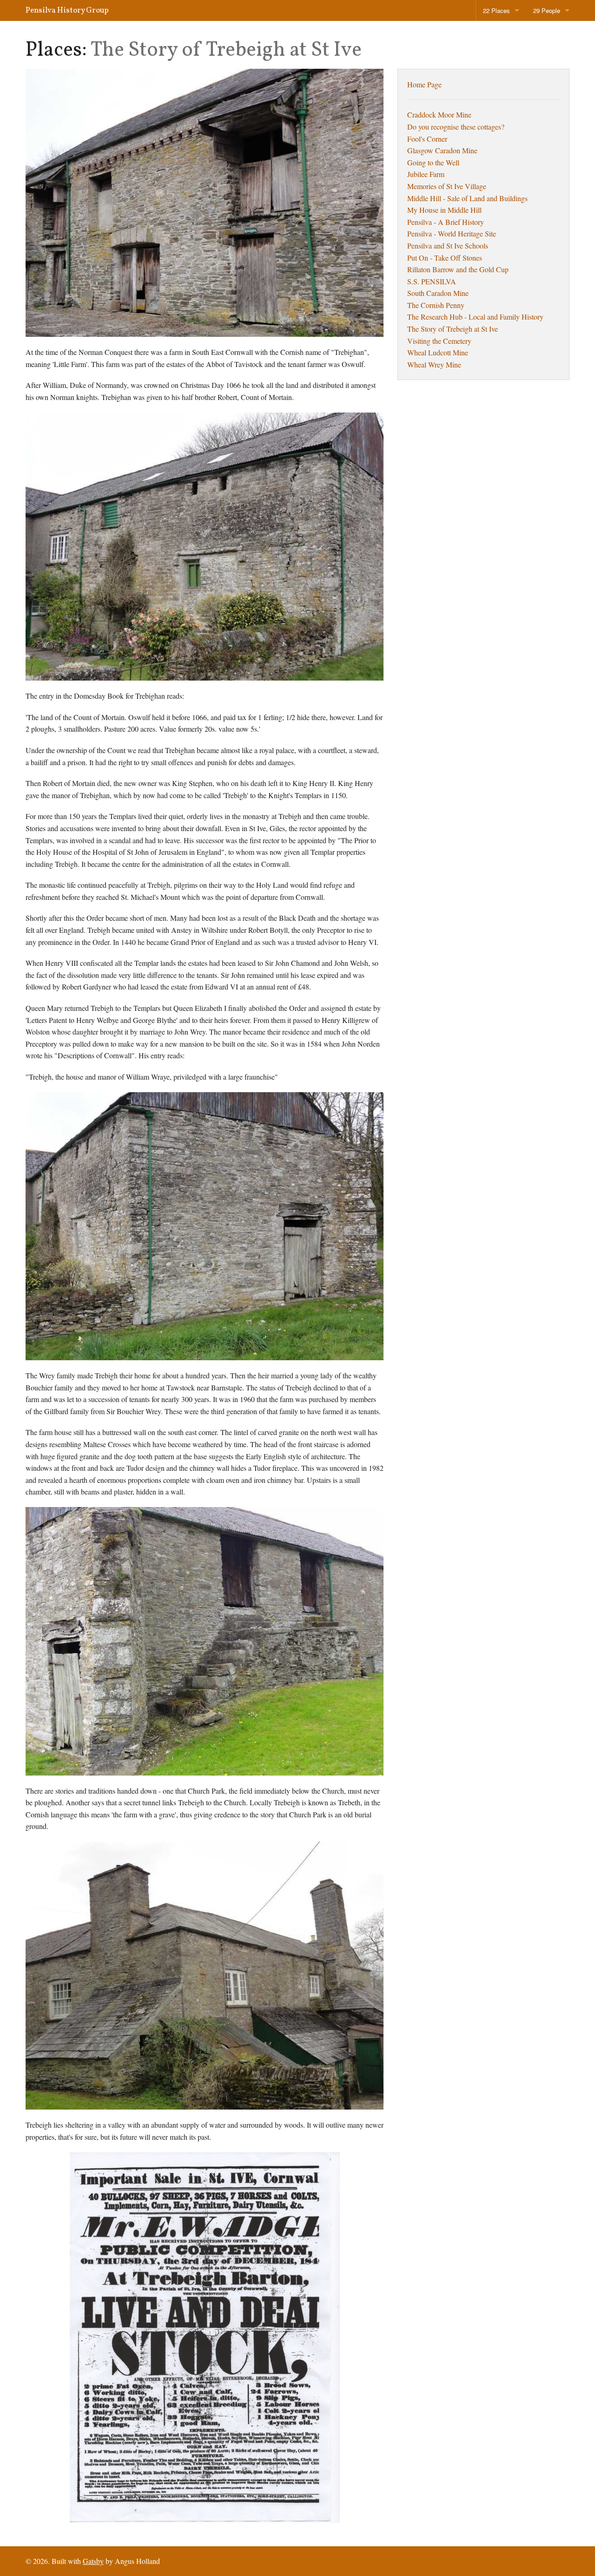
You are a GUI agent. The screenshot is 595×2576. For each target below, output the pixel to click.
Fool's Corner (427, 139)
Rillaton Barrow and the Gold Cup (458, 269)
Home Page (424, 84)
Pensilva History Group (67, 10)
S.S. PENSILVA (432, 281)
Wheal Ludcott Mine (438, 352)
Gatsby (93, 2561)
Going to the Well (433, 162)
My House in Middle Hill (444, 210)
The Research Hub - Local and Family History (475, 317)
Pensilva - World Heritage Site (452, 233)
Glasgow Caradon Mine (442, 150)
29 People (547, 10)
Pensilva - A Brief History (446, 222)
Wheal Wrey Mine (434, 364)
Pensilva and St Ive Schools (448, 246)
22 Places (496, 10)
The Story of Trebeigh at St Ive (453, 329)
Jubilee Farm (426, 174)
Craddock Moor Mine (439, 115)
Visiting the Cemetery (439, 341)
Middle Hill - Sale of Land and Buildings (467, 198)
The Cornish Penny (436, 305)
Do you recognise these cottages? (456, 127)
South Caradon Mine (438, 293)
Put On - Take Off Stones (445, 258)
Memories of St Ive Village (447, 186)
